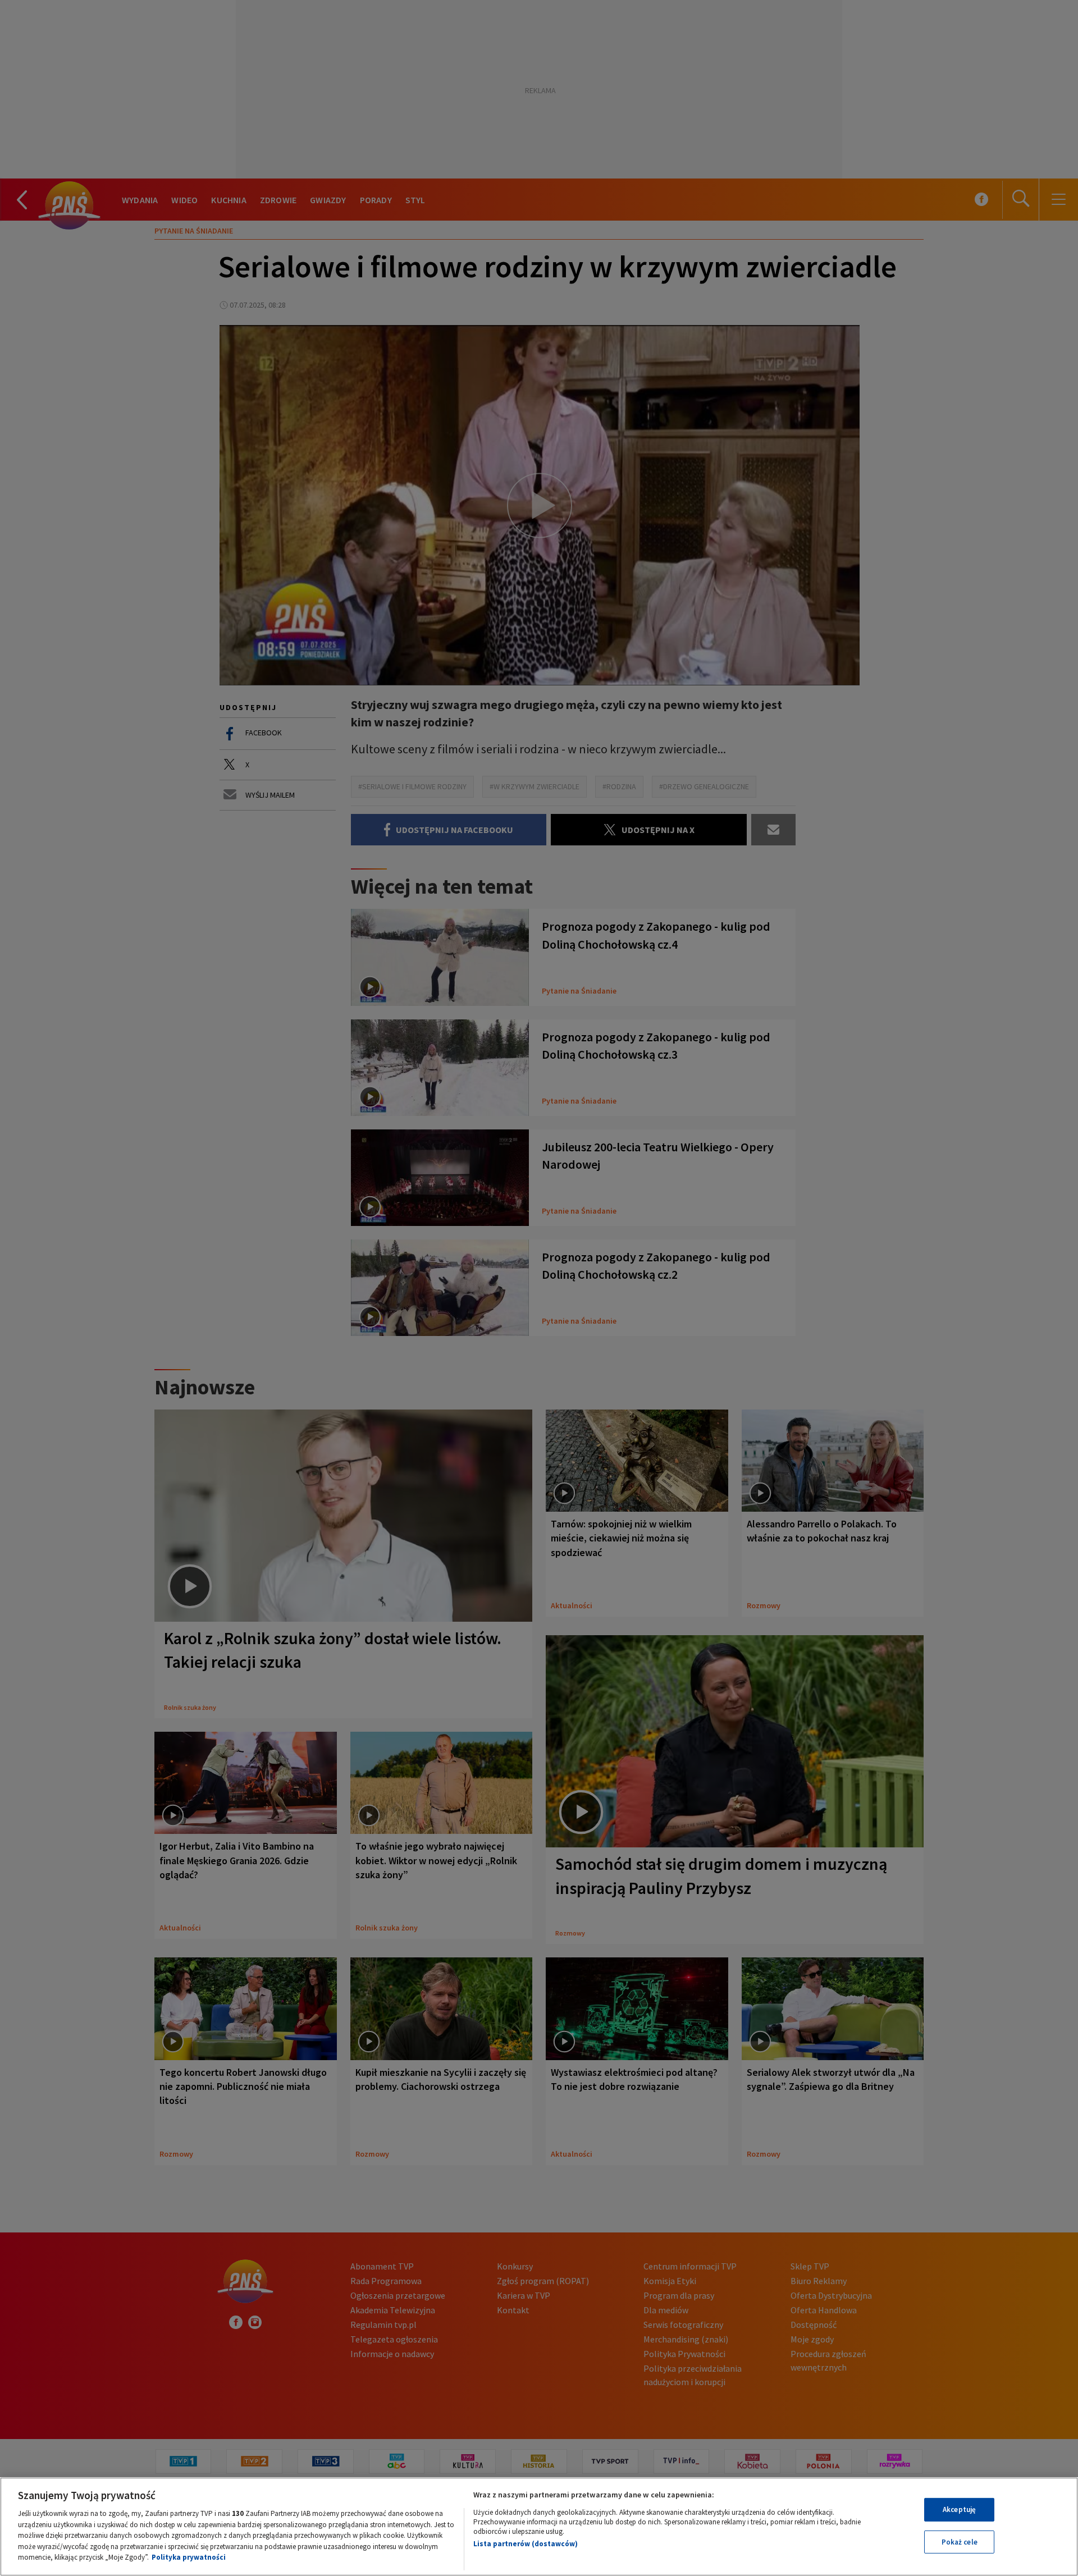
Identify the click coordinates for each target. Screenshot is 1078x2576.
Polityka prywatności (189, 2557)
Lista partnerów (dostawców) (526, 2544)
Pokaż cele (960, 2542)
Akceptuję (959, 2509)
